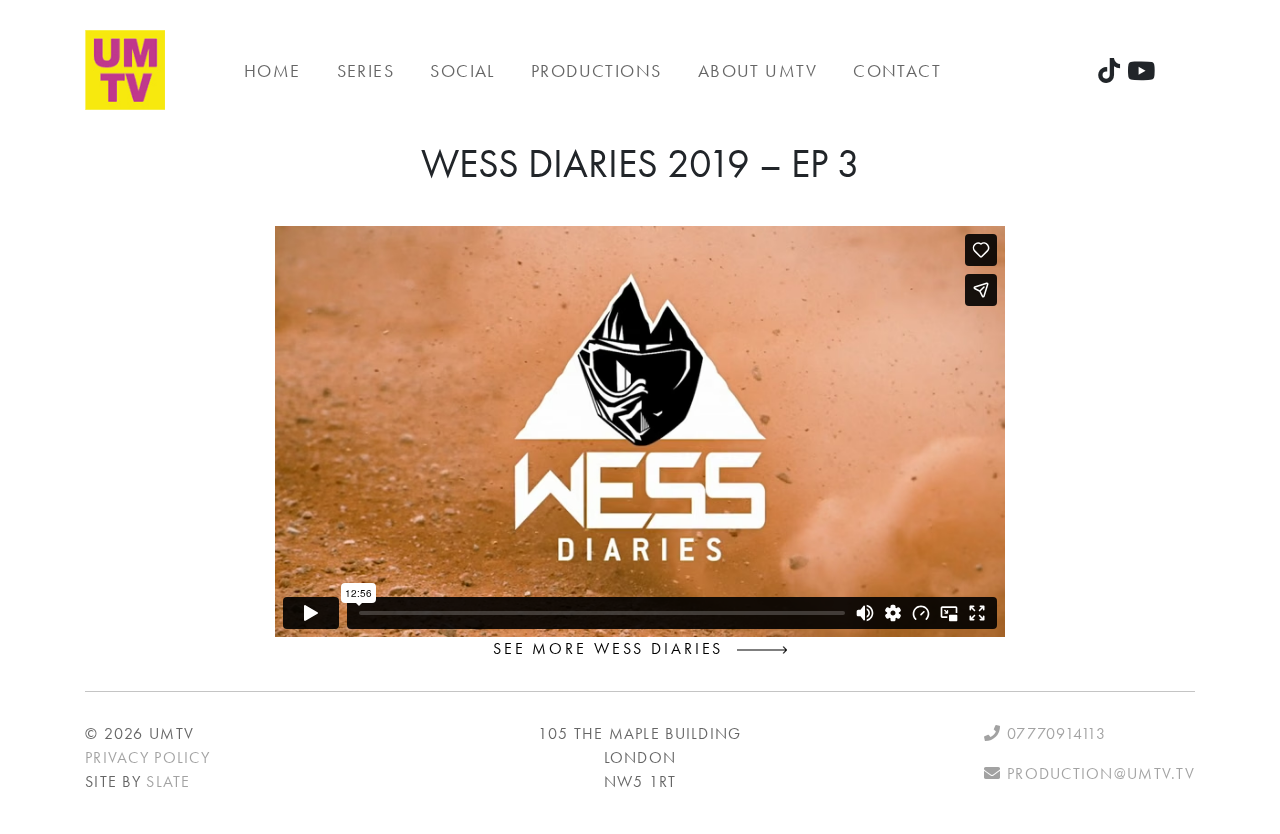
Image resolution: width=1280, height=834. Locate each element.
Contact (897, 70)
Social (462, 70)
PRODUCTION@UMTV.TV (1098, 773)
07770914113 (1054, 733)
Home (272, 70)
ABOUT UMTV (757, 70)
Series (366, 70)
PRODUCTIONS (596, 70)
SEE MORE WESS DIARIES (615, 648)
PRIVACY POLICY (147, 757)
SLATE (168, 781)
